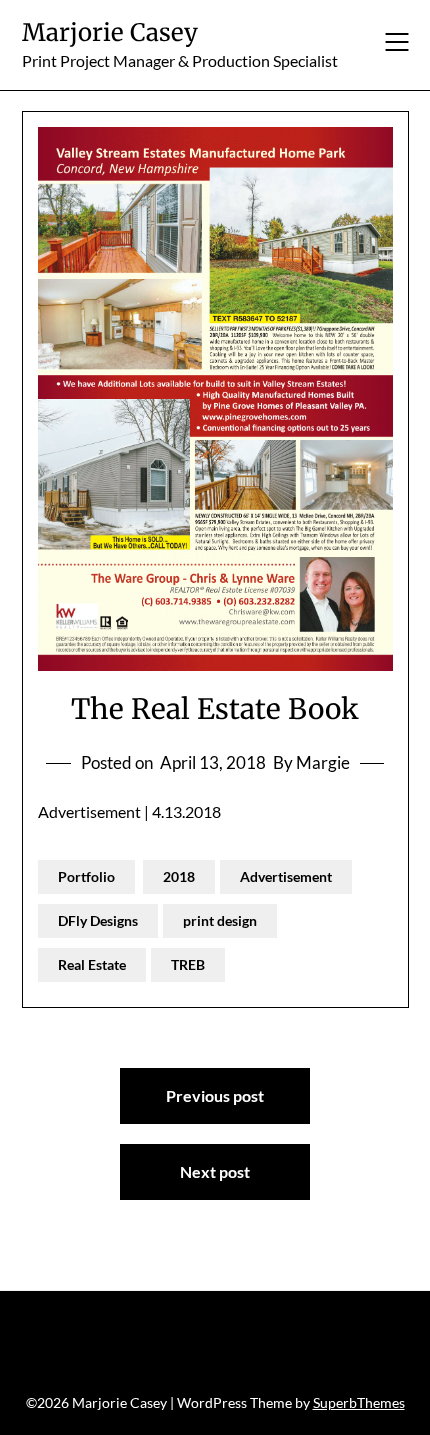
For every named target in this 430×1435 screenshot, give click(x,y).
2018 (179, 876)
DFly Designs (98, 920)
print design (220, 920)
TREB (188, 964)
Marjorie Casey (110, 32)
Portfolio (86, 876)
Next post (215, 1171)
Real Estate (92, 964)
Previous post (215, 1095)
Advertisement (286, 876)
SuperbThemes (359, 1402)
